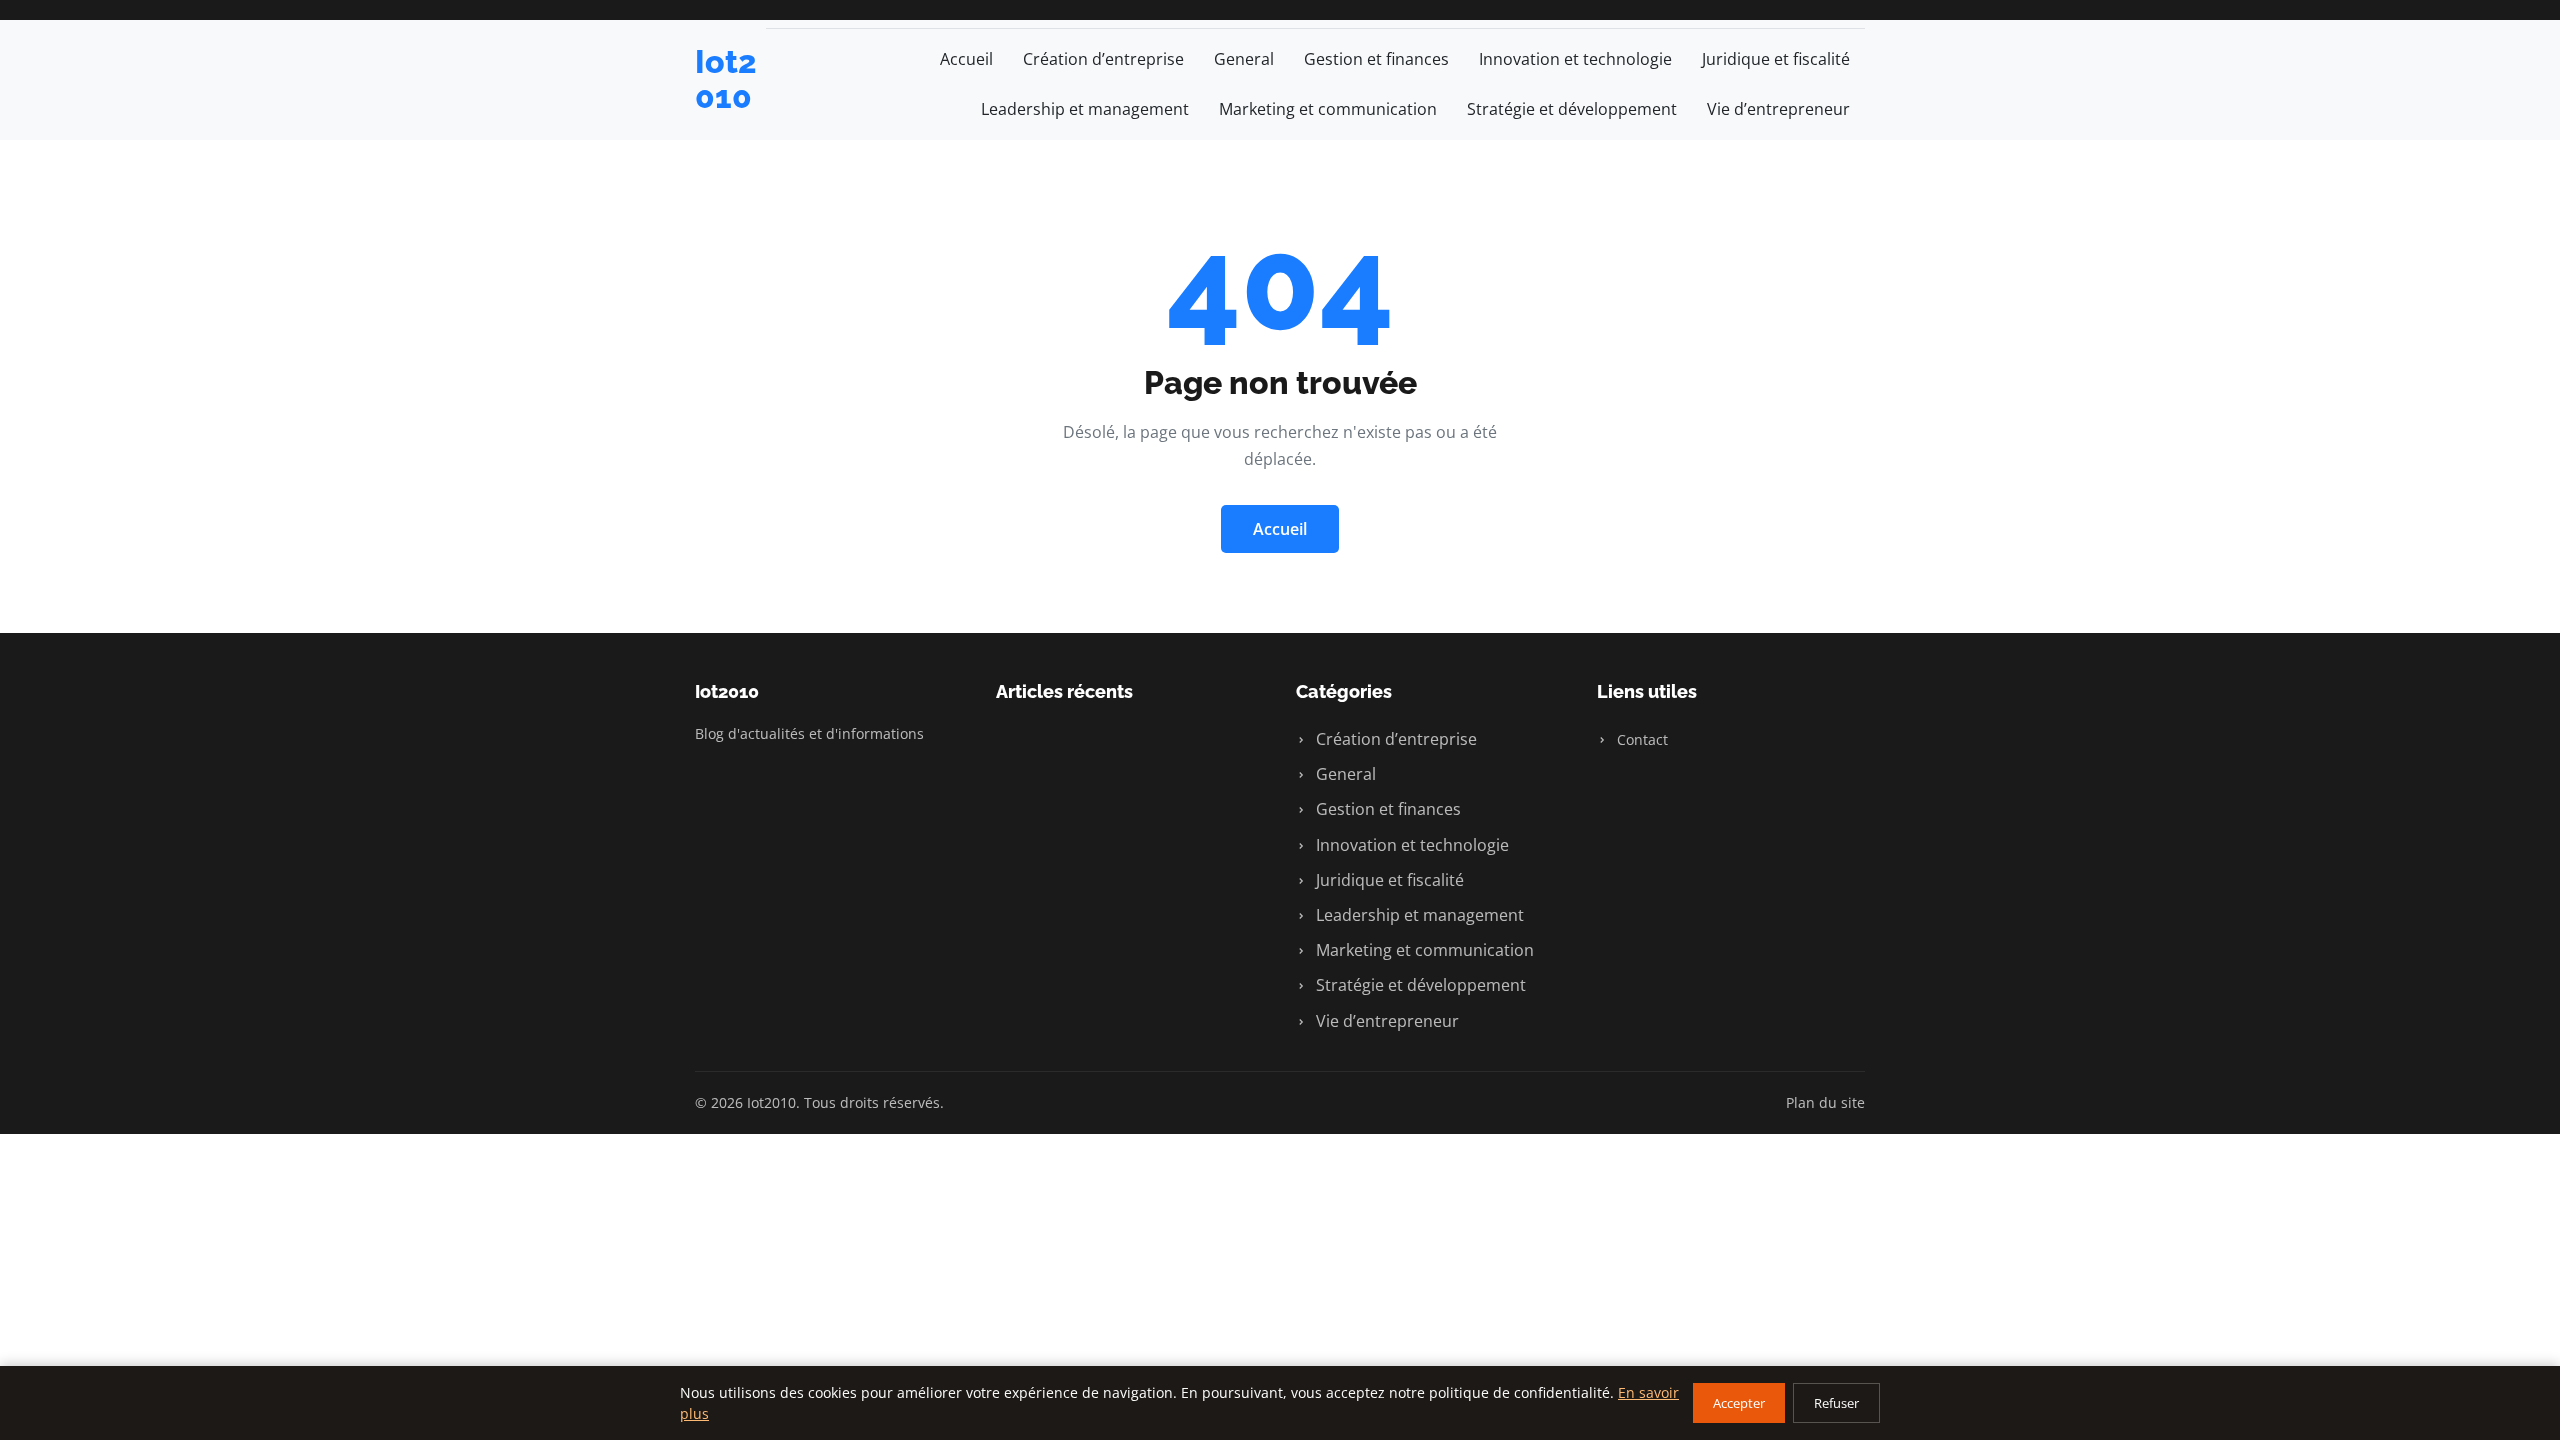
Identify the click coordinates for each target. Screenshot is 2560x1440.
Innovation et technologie (1575, 59)
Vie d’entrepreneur (1778, 109)
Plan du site (1825, 1102)
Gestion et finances (1376, 59)
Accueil (966, 59)
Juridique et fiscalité (1776, 59)
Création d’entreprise (1103, 59)
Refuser (1836, 1403)
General (1244, 59)
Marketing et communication (1328, 109)
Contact (1640, 739)
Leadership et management (1085, 109)
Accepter (1739, 1403)
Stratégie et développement (1572, 109)
